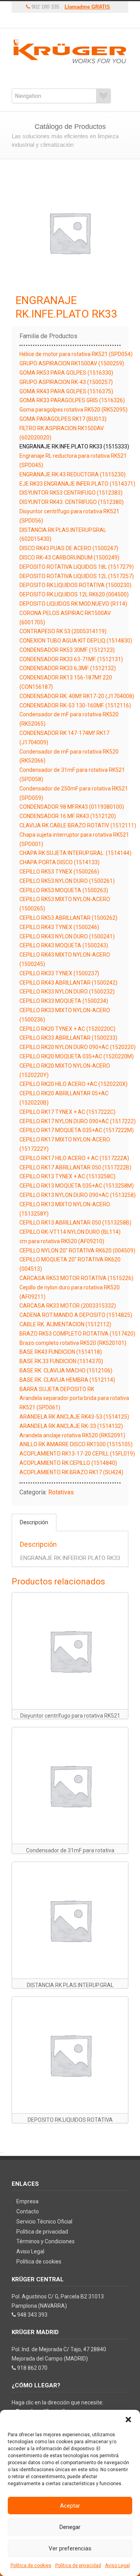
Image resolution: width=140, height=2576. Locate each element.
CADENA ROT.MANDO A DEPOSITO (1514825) (76, 1315)
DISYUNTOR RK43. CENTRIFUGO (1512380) (72, 502)
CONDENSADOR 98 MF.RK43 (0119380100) (72, 807)
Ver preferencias (70, 2548)
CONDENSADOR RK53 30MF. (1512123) (67, 650)
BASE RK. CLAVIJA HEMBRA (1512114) (67, 1380)
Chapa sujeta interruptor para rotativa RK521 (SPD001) (74, 839)
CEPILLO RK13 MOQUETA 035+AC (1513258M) (77, 1186)
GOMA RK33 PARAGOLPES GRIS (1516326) (72, 400)
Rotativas (61, 1492)
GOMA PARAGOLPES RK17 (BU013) (63, 419)
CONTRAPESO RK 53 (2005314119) (63, 631)
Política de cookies (31, 2566)
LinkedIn (87, 21)
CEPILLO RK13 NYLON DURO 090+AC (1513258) (78, 1195)
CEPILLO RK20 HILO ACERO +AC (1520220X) (73, 1084)
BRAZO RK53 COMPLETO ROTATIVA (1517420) (77, 1334)
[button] (128, 2420)
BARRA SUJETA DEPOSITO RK (57, 1389)
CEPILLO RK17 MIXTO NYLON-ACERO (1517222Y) (65, 1144)
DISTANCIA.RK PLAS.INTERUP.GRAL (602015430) (63, 535)
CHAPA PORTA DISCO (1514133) (59, 862)
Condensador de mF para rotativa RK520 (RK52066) (69, 756)
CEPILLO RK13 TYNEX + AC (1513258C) (67, 1176)
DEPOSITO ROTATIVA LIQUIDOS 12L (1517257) (77, 576)
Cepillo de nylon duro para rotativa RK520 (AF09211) (70, 1292)
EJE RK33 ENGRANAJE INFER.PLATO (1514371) (77, 484)
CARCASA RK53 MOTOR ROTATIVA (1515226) (76, 1278)
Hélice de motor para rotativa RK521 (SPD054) (76, 354)
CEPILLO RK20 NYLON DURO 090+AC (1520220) (78, 1047)
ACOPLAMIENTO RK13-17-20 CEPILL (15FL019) (77, 1454)
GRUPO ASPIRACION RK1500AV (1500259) (72, 363)
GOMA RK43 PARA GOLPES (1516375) (66, 391)
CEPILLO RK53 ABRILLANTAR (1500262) (68, 918)
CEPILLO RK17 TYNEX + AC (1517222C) (67, 1112)
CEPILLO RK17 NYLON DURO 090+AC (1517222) (78, 1121)
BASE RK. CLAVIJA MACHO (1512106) (66, 1371)
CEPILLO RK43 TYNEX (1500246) (59, 927)
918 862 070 (32, 2368)
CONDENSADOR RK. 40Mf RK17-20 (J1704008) (77, 696)
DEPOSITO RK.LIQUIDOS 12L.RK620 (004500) (74, 594)
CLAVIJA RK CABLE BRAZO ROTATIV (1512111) (78, 825)
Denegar (70, 2527)
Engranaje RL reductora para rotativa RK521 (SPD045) (73, 460)
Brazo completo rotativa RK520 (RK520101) (73, 1343)
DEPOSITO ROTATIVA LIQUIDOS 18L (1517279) (77, 567)
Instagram (76, 21)
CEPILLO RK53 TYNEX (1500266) (59, 872)
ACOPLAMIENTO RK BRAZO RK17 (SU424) (71, 1472)
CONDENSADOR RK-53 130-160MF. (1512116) (75, 705)
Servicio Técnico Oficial (44, 2222)
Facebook (64, 21)
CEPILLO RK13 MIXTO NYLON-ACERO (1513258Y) (65, 1209)
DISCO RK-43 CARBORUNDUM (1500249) (69, 558)
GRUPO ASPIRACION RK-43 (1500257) (66, 382)
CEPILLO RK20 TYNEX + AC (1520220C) (67, 1029)
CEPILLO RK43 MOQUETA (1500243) (64, 945)
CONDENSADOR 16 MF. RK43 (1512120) (68, 816)
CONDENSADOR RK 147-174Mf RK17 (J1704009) (64, 738)
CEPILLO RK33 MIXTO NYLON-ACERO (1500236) (65, 1015)
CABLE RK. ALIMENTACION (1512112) (65, 1324)
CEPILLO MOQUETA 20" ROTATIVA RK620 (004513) (70, 1264)
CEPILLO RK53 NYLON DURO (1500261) (67, 881)
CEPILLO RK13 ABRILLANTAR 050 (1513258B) (75, 1223)
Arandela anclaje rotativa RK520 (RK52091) (72, 1435)
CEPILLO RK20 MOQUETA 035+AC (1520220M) (77, 1056)
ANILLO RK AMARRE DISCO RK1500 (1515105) (76, 1444)
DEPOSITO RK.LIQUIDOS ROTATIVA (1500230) (75, 585)
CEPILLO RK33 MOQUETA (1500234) (64, 1001)
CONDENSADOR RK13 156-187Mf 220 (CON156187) (66, 682)
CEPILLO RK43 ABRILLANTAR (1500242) (68, 983)
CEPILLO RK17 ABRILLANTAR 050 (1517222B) (75, 1167)
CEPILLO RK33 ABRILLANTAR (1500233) (68, 1038)
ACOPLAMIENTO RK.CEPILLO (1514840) (68, 1463)
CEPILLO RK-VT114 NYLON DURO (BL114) (70, 1232)
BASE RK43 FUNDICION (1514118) (61, 1352)
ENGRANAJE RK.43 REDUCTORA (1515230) (73, 474)
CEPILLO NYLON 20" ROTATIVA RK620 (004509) (77, 1251)
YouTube (52, 21)
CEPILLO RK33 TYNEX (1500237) (59, 973)
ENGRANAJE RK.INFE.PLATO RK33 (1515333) (74, 446)
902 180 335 (45, 7)
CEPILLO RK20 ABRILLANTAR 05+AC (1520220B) (64, 1098)
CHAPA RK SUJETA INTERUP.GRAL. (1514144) (75, 853)
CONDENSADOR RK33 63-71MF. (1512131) (71, 659)
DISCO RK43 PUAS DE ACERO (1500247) (69, 548)
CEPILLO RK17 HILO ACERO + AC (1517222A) (74, 1158)
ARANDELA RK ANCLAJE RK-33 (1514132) (71, 1426)
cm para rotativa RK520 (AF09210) (62, 1241)
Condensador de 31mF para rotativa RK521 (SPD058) (72, 775)
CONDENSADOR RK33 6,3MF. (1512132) (68, 668)
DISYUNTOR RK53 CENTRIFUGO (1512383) (71, 493)
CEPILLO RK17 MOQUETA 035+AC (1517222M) (77, 1130)
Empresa (27, 2201)
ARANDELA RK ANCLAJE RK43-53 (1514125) (74, 1417)
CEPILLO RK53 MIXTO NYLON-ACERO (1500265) (65, 904)
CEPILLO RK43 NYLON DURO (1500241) (67, 936)
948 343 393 (32, 2315)
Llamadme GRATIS (87, 7)
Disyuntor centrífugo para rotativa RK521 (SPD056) (69, 516)
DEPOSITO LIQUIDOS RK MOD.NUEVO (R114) (73, 604)
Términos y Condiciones (45, 2241)
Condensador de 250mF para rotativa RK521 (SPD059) (74, 793)
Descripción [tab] (34, 1522)
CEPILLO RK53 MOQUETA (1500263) (64, 890)
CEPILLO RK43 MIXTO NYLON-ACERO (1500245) (65, 959)
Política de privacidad (78, 2566)
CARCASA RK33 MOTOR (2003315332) (68, 1306)
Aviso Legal (117, 2566)
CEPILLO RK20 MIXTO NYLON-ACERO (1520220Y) (65, 1070)
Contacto (28, 2211)
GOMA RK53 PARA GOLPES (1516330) (66, 373)
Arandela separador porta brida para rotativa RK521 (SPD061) (74, 1403)
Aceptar (70, 2506)
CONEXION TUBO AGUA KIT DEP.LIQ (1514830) (76, 641)
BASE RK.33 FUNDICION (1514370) (61, 1361)
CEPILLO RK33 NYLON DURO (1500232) (67, 992)
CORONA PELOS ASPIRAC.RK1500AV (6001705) (65, 618)
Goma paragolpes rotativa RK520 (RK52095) (73, 410)
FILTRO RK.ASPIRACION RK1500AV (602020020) (62, 433)
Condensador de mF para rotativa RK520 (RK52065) (69, 719)
